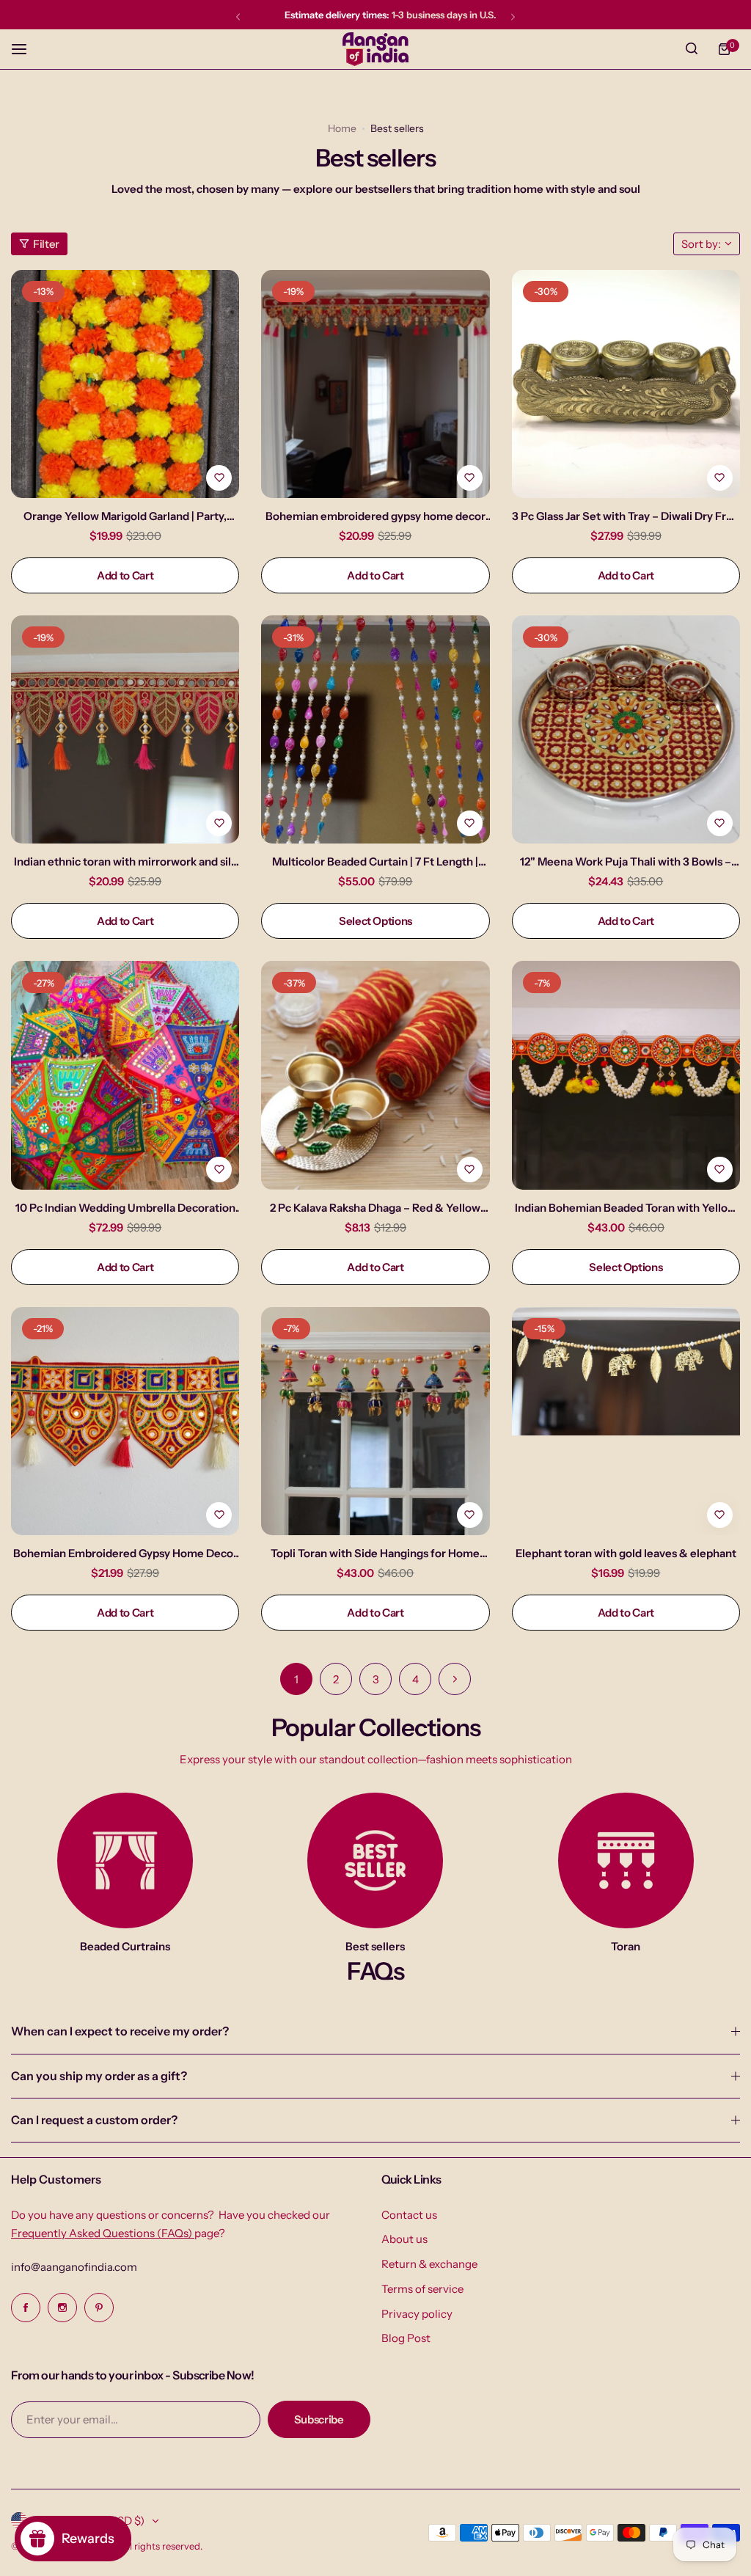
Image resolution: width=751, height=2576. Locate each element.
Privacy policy (417, 2314)
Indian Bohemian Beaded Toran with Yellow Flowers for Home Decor (626, 1208)
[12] (626, 729)
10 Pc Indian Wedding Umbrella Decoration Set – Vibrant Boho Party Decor (125, 1208)
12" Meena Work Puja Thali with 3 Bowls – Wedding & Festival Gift (626, 861)
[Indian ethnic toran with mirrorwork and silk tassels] (125, 729)
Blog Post (406, 2338)
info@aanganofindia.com (74, 2267)
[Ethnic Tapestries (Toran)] (626, 1860)
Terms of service (422, 2289)
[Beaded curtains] (125, 1860)
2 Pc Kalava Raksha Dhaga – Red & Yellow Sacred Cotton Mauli (375, 1208)
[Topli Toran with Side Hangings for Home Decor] (375, 1421)
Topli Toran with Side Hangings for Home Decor (375, 1553)
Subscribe (319, 2419)
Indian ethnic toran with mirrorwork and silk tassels (125, 861)
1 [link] (296, 1679)
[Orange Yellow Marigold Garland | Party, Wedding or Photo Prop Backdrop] (125, 384)
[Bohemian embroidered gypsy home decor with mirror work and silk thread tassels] (375, 384)
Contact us (409, 2215)
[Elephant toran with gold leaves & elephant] (626, 1421)
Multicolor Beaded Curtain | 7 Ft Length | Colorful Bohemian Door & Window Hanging (375, 861)
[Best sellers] (375, 1860)
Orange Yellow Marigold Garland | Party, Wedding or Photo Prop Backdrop (125, 516)
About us (404, 2239)
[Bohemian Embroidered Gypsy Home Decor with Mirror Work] (125, 1421)
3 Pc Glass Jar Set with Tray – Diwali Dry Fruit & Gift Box (626, 516)
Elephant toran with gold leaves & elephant (626, 1553)
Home (342, 128)
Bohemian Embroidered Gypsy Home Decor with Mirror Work (125, 1553)
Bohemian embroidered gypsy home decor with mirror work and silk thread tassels (375, 516)
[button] (238, 17)
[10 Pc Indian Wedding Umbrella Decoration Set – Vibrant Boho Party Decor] (125, 1075)
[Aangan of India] (375, 49)
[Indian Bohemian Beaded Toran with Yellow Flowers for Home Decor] (626, 1075)
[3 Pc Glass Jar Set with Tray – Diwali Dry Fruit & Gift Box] (626, 384)
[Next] (455, 1679)
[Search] (692, 49)
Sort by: (701, 244)
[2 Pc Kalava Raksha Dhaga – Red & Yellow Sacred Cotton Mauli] (375, 1075)
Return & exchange (429, 2264)
